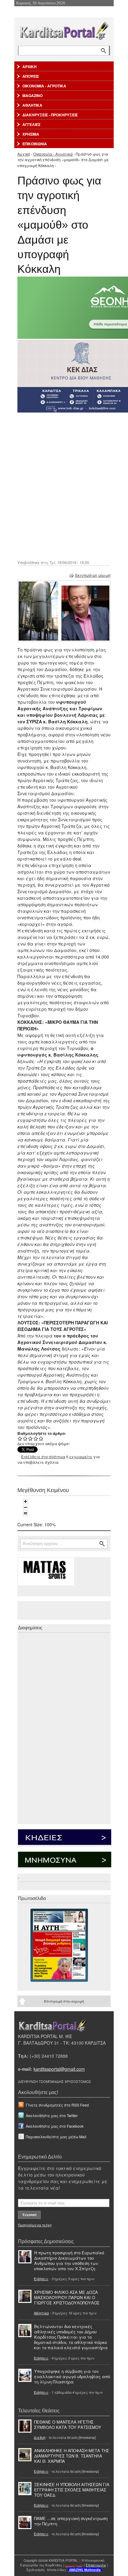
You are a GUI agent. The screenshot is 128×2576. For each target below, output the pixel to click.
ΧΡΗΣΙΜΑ (31, 134)
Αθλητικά (41, 2313)
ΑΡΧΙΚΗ (30, 67)
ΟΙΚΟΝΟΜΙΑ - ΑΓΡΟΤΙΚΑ (44, 86)
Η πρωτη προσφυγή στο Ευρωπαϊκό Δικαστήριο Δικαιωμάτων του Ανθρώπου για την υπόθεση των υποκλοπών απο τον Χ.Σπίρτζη (69, 2261)
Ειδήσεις (41, 2279)
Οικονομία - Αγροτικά (53, 154)
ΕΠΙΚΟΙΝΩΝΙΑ (35, 144)
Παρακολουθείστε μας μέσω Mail (56, 2137)
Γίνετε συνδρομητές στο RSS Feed (57, 2105)
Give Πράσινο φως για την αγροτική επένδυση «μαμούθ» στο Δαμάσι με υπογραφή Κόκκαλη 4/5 (36, 1438)
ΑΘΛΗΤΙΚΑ (32, 105)
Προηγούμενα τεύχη (35, 2225)
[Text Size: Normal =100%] (25, 1513)
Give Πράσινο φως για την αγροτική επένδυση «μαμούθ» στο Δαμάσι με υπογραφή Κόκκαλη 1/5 (20, 1438)
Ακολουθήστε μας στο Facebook (55, 2126)
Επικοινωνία (96, 2565)
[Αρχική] (64, 29)
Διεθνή (40, 2437)
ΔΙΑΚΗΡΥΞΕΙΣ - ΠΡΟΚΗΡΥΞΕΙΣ (50, 115)
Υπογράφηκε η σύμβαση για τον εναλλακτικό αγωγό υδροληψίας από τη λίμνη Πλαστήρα (72, 2376)
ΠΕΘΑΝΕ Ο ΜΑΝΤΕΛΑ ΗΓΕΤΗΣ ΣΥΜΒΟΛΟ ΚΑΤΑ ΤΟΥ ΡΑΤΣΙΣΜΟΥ (68, 2424)
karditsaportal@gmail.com (59, 2069)
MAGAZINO (32, 96)
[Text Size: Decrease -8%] (25, 1507)
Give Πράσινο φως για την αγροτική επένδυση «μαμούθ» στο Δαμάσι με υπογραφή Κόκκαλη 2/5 (25, 1438)
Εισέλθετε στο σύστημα (43, 1456)
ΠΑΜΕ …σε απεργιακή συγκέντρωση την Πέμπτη (71, 2521)
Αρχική (24, 154)
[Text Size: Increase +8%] (25, 1501)
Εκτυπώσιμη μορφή (93, 575)
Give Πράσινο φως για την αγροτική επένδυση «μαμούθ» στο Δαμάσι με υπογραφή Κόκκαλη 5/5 (41, 1438)
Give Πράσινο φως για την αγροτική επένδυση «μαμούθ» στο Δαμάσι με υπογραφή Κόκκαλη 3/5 (31, 1438)
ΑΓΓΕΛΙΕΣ (31, 124)
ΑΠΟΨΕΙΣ (31, 76)
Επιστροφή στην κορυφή (64, 2001)
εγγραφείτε (81, 1456)
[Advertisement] (64, 486)
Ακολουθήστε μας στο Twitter (52, 2115)
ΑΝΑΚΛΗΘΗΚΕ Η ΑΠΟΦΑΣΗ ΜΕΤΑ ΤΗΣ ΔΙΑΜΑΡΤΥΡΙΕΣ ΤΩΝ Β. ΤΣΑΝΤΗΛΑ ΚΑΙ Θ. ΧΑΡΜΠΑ (72, 2456)
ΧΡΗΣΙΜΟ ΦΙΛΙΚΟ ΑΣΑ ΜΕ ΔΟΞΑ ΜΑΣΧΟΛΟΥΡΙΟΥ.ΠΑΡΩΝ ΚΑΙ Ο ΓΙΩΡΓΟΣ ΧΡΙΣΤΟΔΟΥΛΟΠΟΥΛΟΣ (67, 2297)
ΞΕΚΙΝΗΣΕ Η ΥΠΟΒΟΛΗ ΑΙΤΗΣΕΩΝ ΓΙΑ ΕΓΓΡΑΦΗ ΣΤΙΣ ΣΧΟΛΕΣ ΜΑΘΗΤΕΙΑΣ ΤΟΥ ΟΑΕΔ (72, 2490)
